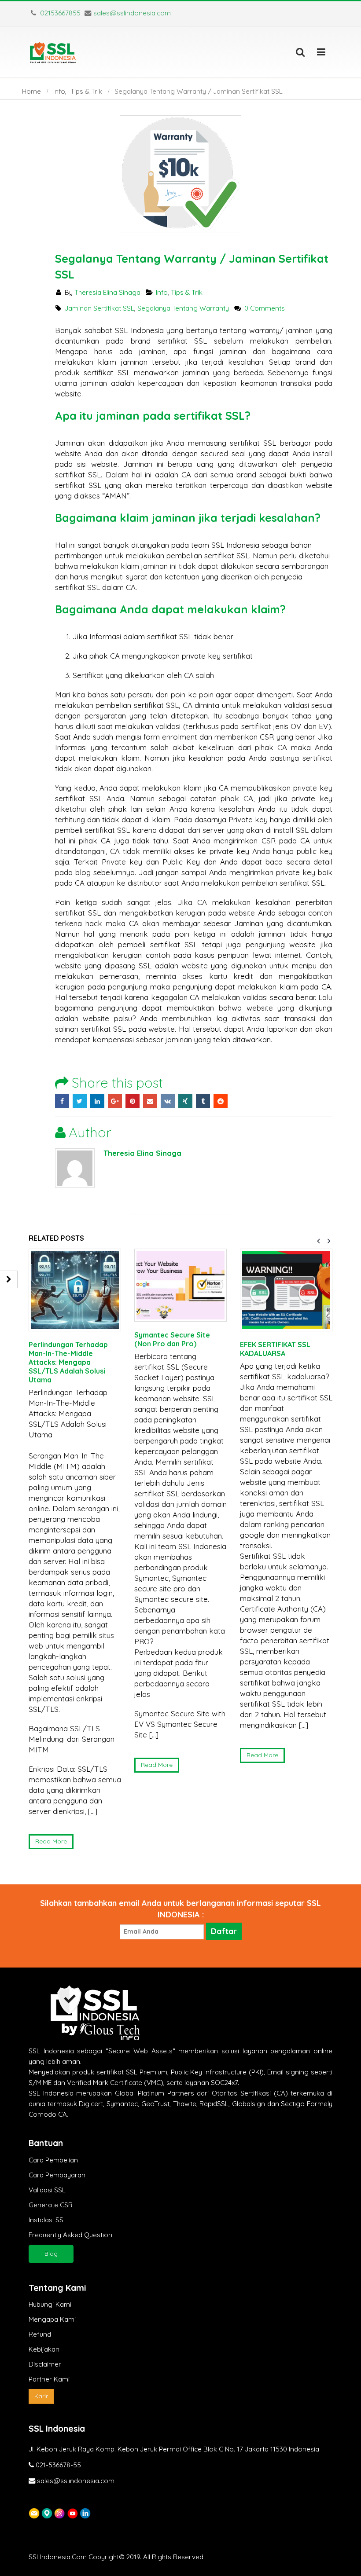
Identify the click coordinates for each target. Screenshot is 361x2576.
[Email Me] (34, 2512)
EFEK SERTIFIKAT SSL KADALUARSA (275, 1349)
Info (162, 292)
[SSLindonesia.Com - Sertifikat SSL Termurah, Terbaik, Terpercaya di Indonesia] (53, 52)
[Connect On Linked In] (85, 2512)
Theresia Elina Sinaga (107, 292)
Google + (115, 1101)
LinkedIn (97, 1101)
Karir (41, 2396)
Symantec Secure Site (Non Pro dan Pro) (172, 1339)
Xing (185, 1101)
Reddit (221, 1101)
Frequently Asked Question (70, 2235)
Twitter (80, 1101)
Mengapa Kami (52, 2319)
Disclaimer (45, 2364)
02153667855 (59, 13)
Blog (51, 2254)
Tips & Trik (187, 292)
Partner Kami (49, 2379)
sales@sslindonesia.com (132, 13)
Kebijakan (44, 2349)
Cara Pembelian (53, 2160)
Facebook (62, 1101)
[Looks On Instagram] (60, 2512)
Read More (51, 1841)
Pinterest (133, 1101)
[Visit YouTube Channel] (72, 2512)
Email (150, 1101)
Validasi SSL (47, 2190)
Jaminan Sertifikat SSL (99, 308)
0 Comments (265, 308)
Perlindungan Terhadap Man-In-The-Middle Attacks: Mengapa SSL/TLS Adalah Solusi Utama (68, 1362)
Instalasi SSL (48, 2220)
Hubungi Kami (50, 2304)
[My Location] (47, 2512)
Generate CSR (51, 2205)
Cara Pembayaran (57, 2175)
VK (168, 1101)
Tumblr (203, 1101)
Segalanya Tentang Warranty (183, 308)
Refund (40, 2334)
